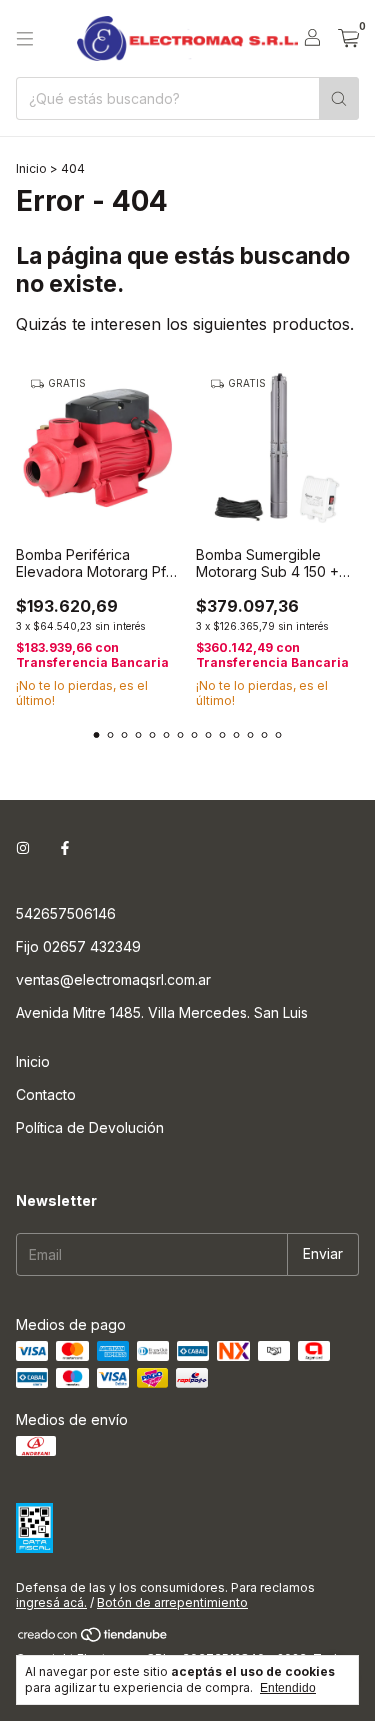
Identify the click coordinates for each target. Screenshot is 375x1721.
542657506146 (66, 913)
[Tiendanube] (93, 1638)
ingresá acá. (51, 1602)
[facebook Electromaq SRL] (65, 848)
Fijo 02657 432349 (78, 946)
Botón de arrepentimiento (172, 1602)
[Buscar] (339, 98)
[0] (348, 39)
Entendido (288, 1688)
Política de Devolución (90, 1127)
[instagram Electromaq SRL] (23, 848)
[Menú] (25, 39)
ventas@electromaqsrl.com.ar (113, 979)
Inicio (31, 168)
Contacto (46, 1094)
